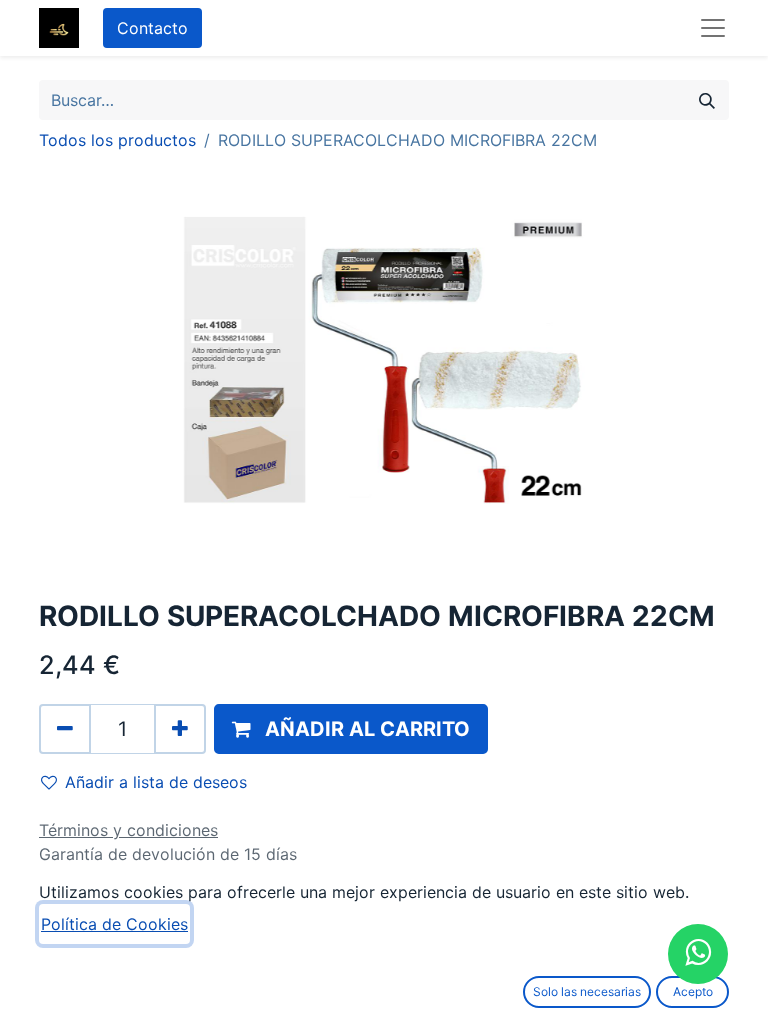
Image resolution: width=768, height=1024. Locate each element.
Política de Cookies (114, 924)
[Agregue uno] (180, 729)
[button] (351, 729)
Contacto (152, 28)
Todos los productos (117, 140)
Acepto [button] (693, 991)
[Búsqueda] (707, 100)
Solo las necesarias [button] (587, 991)
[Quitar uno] (65, 729)
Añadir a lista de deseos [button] (156, 782)
